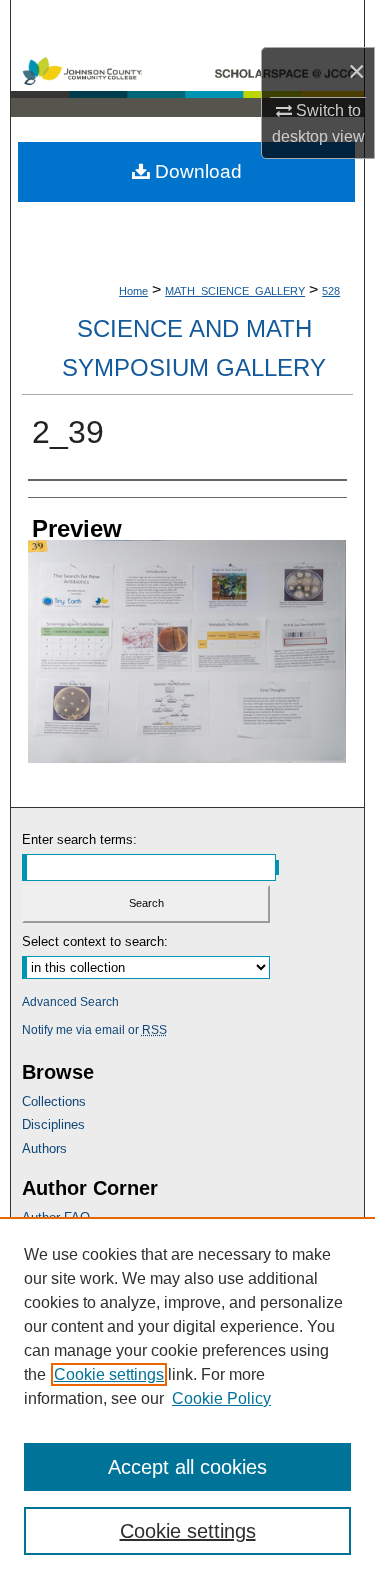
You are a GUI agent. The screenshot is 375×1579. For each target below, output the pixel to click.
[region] (187, 1398)
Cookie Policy (221, 1398)
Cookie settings (109, 1374)
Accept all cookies (187, 1467)
